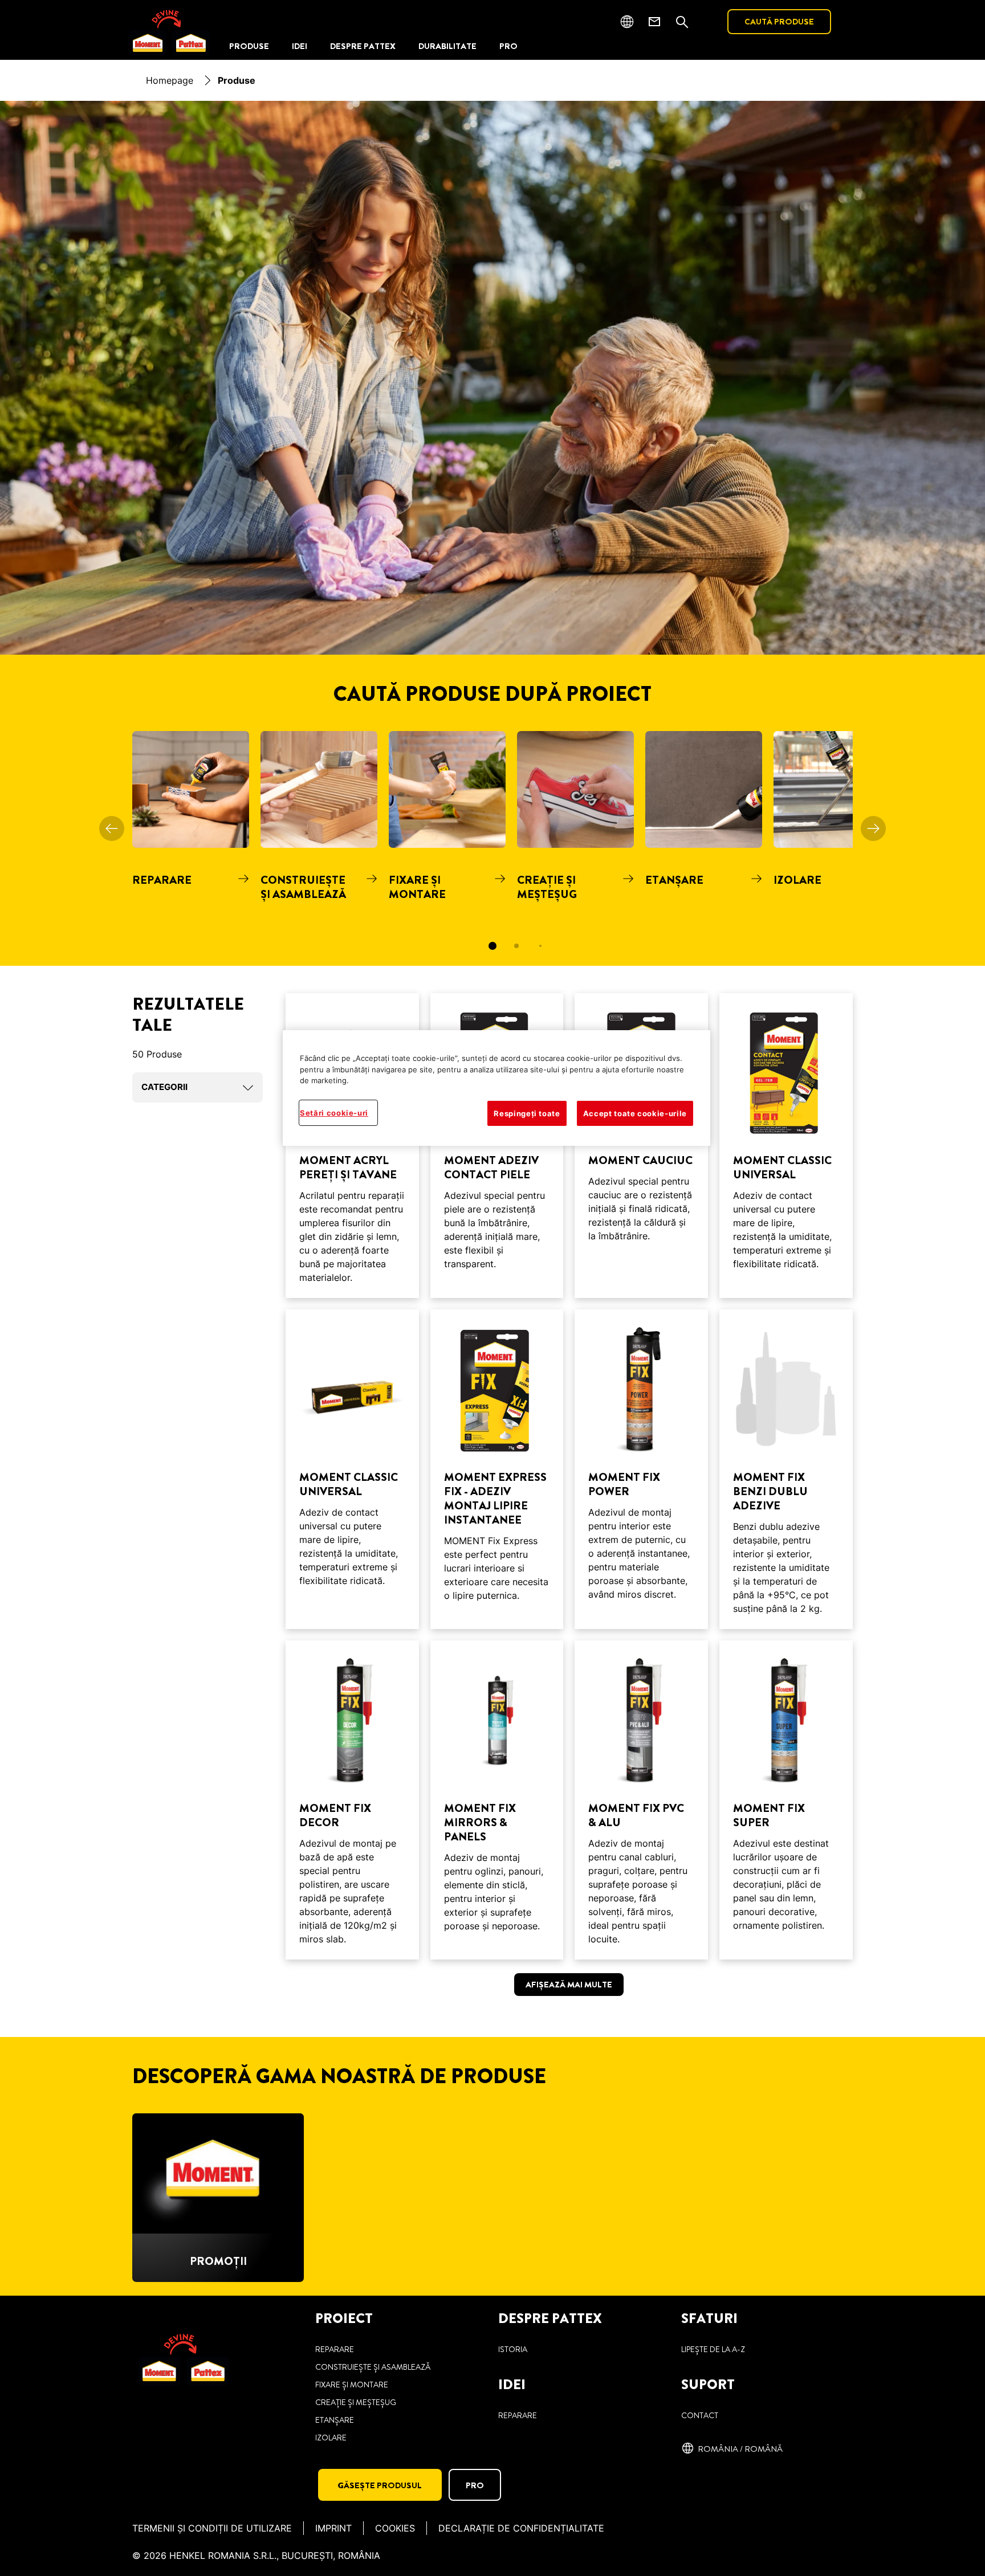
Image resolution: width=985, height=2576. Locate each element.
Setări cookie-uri (334, 1113)
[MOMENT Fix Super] (786, 1800)
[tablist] (492, 946)
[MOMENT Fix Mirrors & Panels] (497, 1800)
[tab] (492, 946)
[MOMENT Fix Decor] (352, 1800)
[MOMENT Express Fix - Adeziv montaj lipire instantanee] (497, 1469)
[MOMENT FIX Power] (641, 1469)
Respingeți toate (527, 1113)
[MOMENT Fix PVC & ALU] (641, 1800)
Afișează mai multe (569, 1985)
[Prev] (112, 828)
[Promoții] (218, 2198)
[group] (492, 848)
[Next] (873, 828)
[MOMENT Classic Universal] (786, 1146)
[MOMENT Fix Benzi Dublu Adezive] (786, 1469)
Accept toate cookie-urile (635, 1113)
